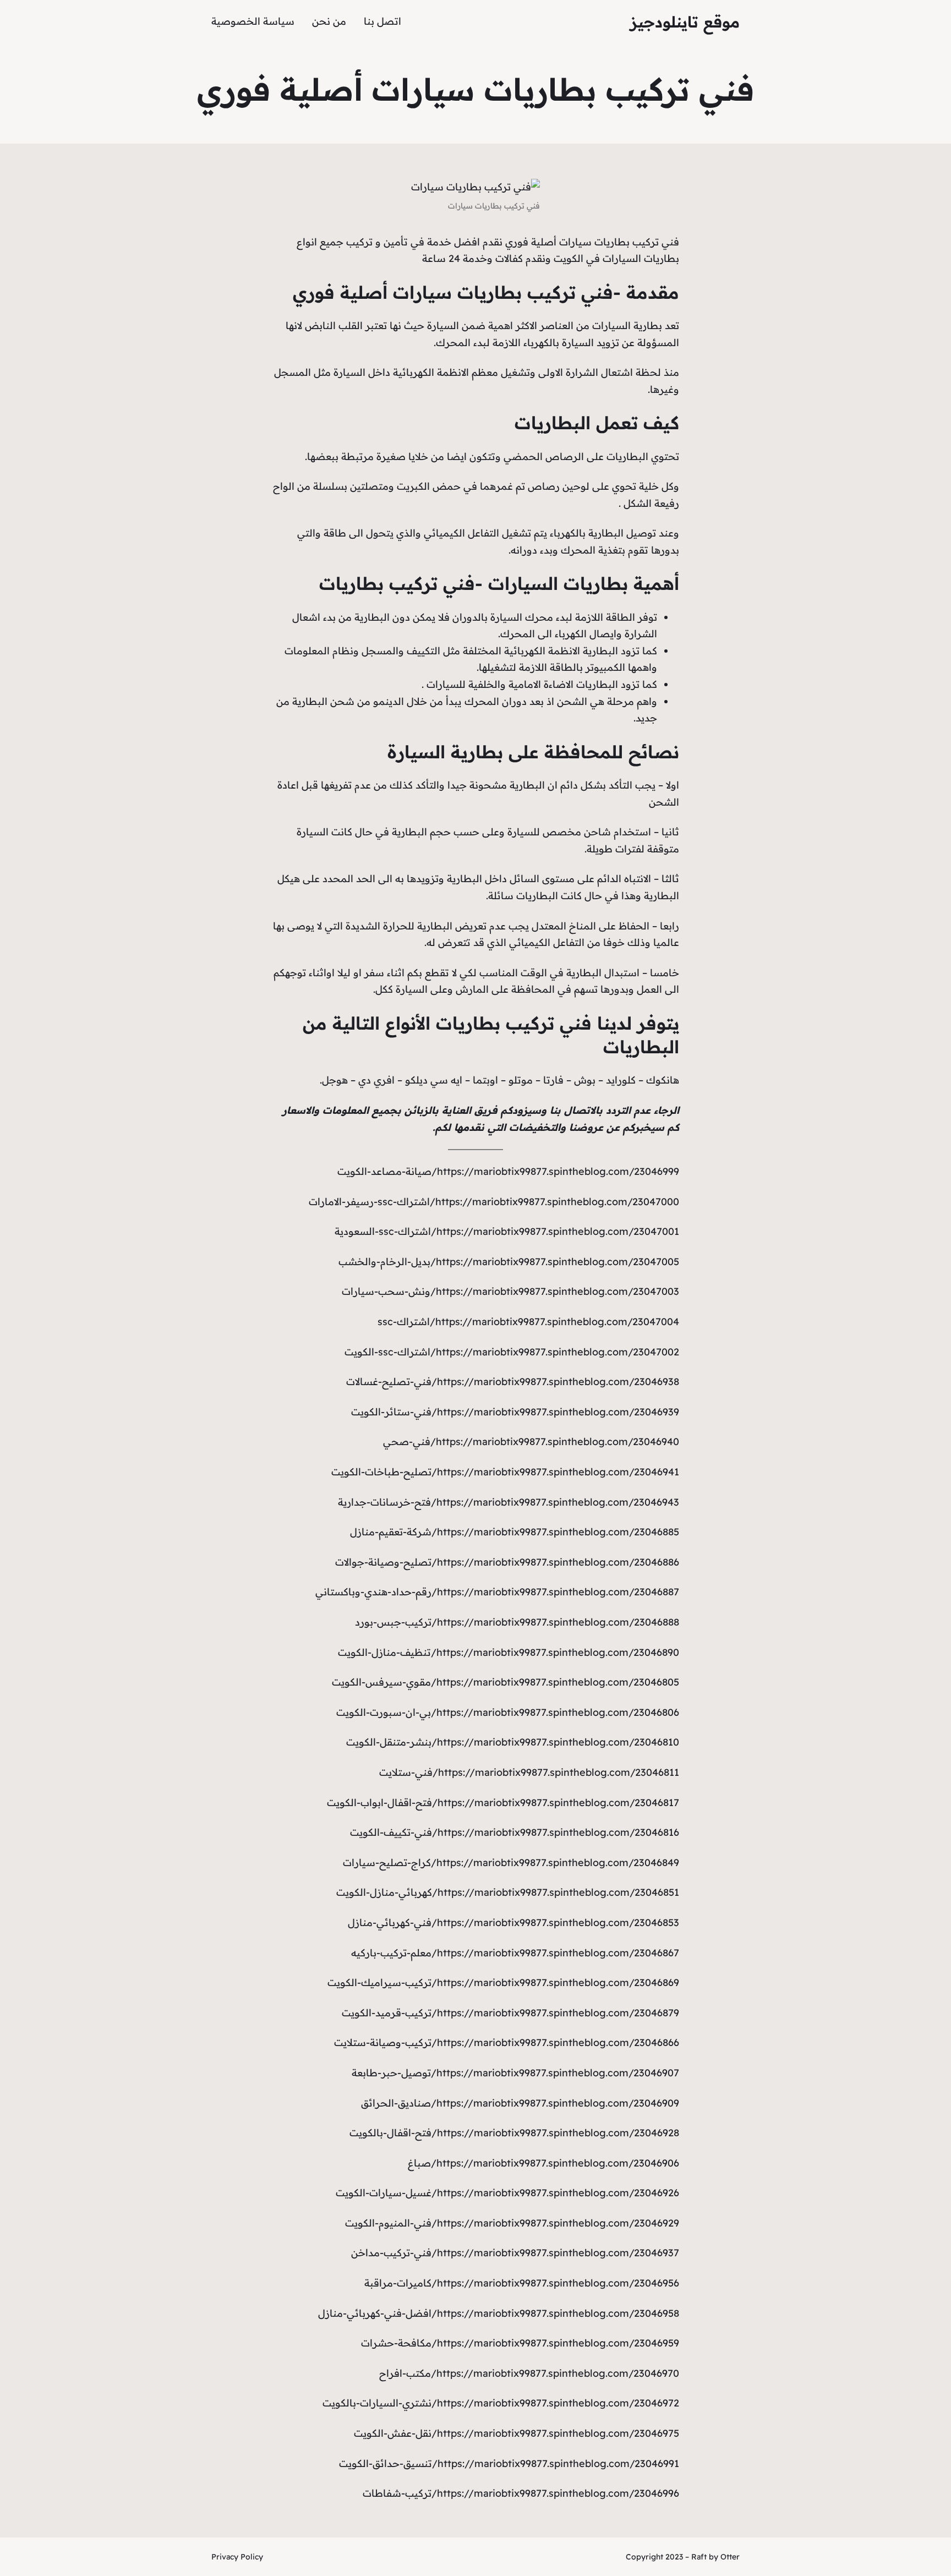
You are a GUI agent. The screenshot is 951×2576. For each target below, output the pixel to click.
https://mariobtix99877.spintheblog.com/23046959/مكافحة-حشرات (520, 2343)
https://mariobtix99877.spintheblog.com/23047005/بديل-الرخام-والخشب (509, 1262)
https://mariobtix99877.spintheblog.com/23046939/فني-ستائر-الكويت (515, 1412)
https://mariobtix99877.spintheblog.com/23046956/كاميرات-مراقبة (522, 2283)
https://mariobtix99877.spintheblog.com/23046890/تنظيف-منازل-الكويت (509, 1652)
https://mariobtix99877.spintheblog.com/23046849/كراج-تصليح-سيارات (511, 1863)
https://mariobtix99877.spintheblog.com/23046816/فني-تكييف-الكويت (515, 1832)
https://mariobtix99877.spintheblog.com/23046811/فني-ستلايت (529, 1772)
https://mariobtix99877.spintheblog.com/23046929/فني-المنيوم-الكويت (512, 2223)
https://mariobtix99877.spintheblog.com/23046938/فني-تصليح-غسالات (513, 1382)
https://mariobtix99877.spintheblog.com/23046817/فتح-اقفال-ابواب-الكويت (503, 1803)
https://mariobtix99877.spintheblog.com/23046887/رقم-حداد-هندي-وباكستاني (497, 1592)
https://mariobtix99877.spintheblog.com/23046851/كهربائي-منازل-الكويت (508, 1892)
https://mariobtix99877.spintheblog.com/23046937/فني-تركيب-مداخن (515, 2253)
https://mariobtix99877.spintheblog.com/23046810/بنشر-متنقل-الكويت (513, 1742)
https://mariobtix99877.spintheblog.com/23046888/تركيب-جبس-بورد (517, 1622)
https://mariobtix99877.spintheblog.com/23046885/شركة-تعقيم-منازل (515, 1532)
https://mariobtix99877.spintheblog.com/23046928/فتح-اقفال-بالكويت (514, 2133)
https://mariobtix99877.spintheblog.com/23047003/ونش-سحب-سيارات (510, 1291)
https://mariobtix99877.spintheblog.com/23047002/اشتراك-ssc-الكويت (512, 1352)
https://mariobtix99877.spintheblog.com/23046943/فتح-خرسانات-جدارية (509, 1502)
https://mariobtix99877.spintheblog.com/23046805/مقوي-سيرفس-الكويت (505, 1682)
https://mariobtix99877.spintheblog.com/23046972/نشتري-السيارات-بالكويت (501, 2403)
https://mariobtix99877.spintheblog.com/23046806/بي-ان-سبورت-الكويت (508, 1712)
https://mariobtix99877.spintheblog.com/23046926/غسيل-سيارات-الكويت (507, 2193)
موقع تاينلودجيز (685, 22)
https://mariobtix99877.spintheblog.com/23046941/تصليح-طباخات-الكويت (505, 1472)
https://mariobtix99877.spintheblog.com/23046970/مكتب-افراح (529, 2373)
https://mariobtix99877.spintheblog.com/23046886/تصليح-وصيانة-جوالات (507, 1562)
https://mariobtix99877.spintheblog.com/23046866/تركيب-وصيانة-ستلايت (507, 2042)
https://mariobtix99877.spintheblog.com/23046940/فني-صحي (531, 1442)
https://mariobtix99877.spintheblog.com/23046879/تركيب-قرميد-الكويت (510, 2013)
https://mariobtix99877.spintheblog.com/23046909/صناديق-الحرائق (520, 2103)
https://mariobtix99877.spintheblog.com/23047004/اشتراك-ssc (528, 1322)
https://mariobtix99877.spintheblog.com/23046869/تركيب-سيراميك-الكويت (503, 1982)
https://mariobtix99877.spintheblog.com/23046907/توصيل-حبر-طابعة (515, 2073)
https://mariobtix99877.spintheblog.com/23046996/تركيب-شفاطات (521, 2493)
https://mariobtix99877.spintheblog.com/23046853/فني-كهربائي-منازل (513, 1923)
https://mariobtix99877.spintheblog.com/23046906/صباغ (543, 2163)
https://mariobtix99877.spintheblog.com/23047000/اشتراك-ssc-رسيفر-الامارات (494, 1202)
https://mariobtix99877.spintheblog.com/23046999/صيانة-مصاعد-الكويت (508, 1171)
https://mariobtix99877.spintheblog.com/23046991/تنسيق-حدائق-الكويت (509, 2463)
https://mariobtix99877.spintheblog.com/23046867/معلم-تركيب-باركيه (515, 1953)
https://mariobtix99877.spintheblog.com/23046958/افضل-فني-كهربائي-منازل (499, 2313)
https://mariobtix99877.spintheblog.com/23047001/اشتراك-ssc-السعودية (507, 1231)
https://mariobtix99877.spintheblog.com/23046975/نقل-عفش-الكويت (517, 2433)
